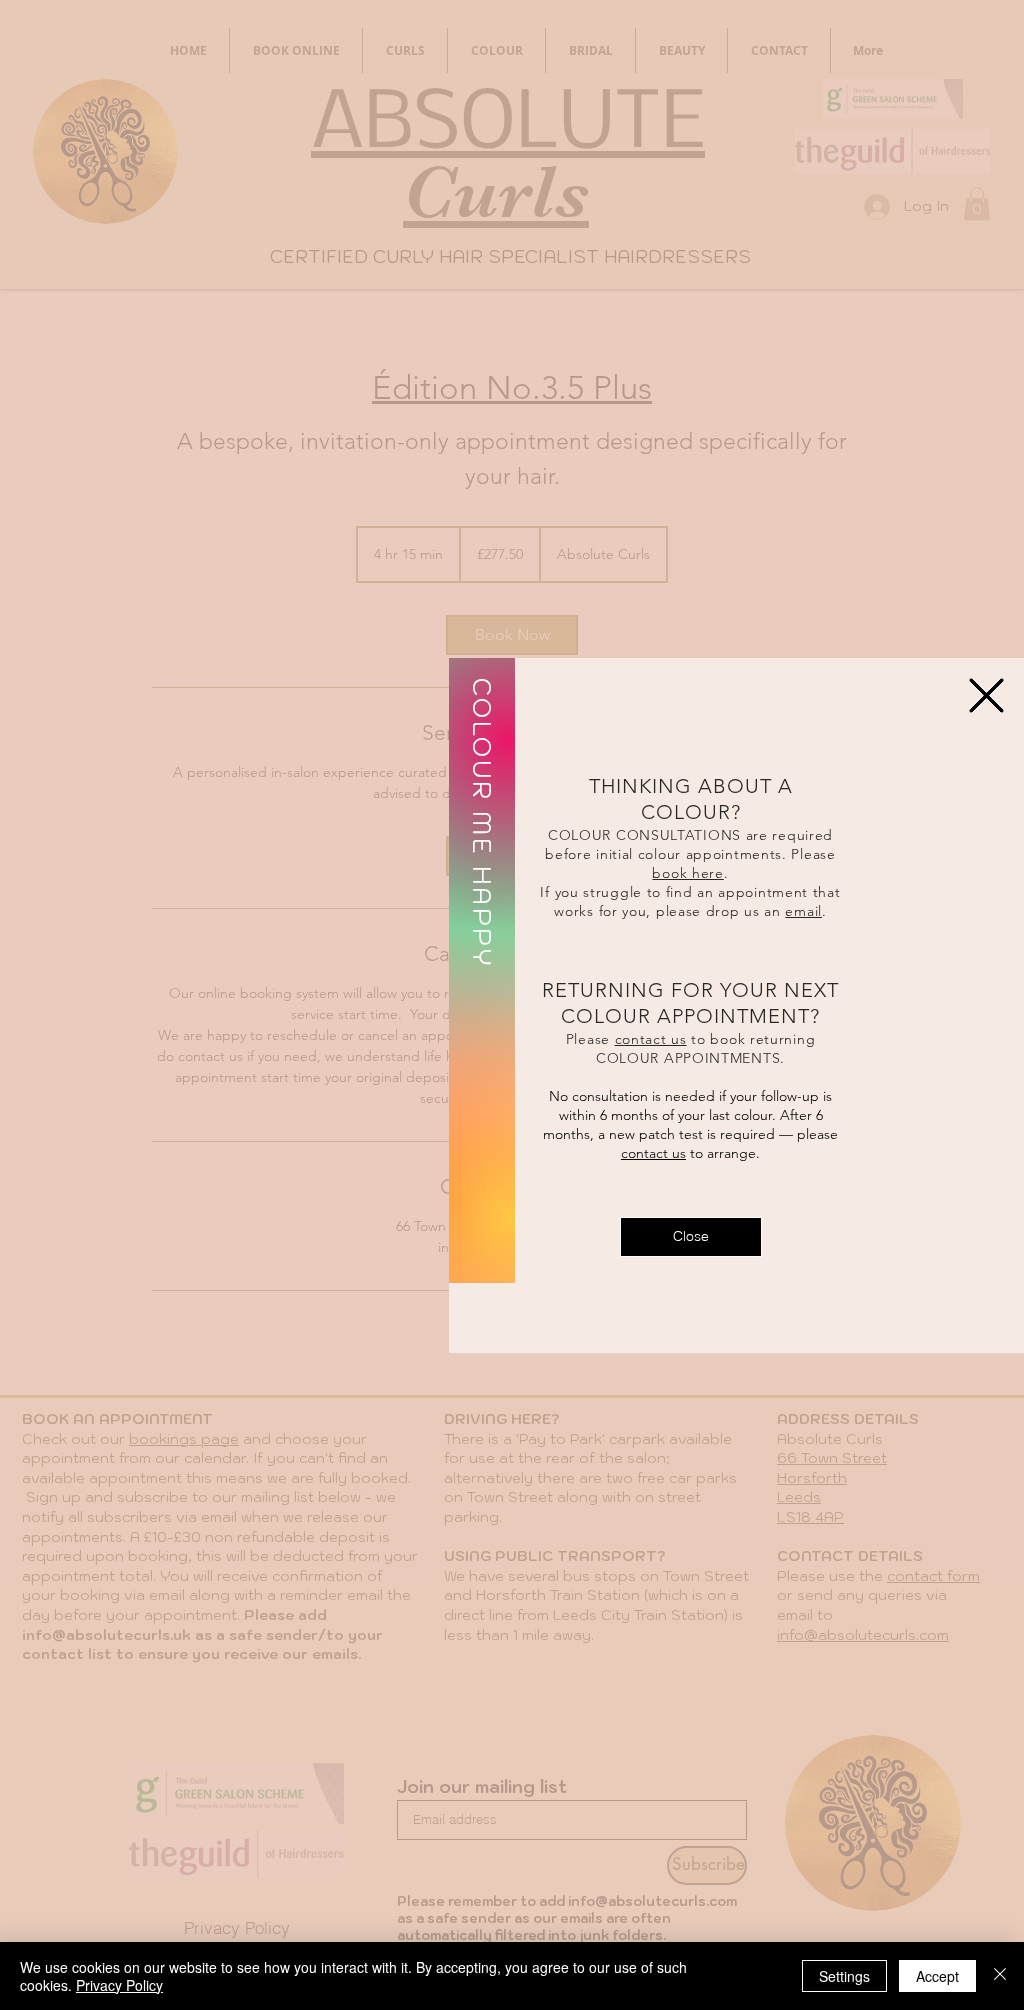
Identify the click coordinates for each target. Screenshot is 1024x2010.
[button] (691, 1237)
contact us (651, 1039)
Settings (844, 1976)
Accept (937, 1976)
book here (687, 873)
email (803, 911)
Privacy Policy (119, 1985)
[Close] (1000, 1976)
